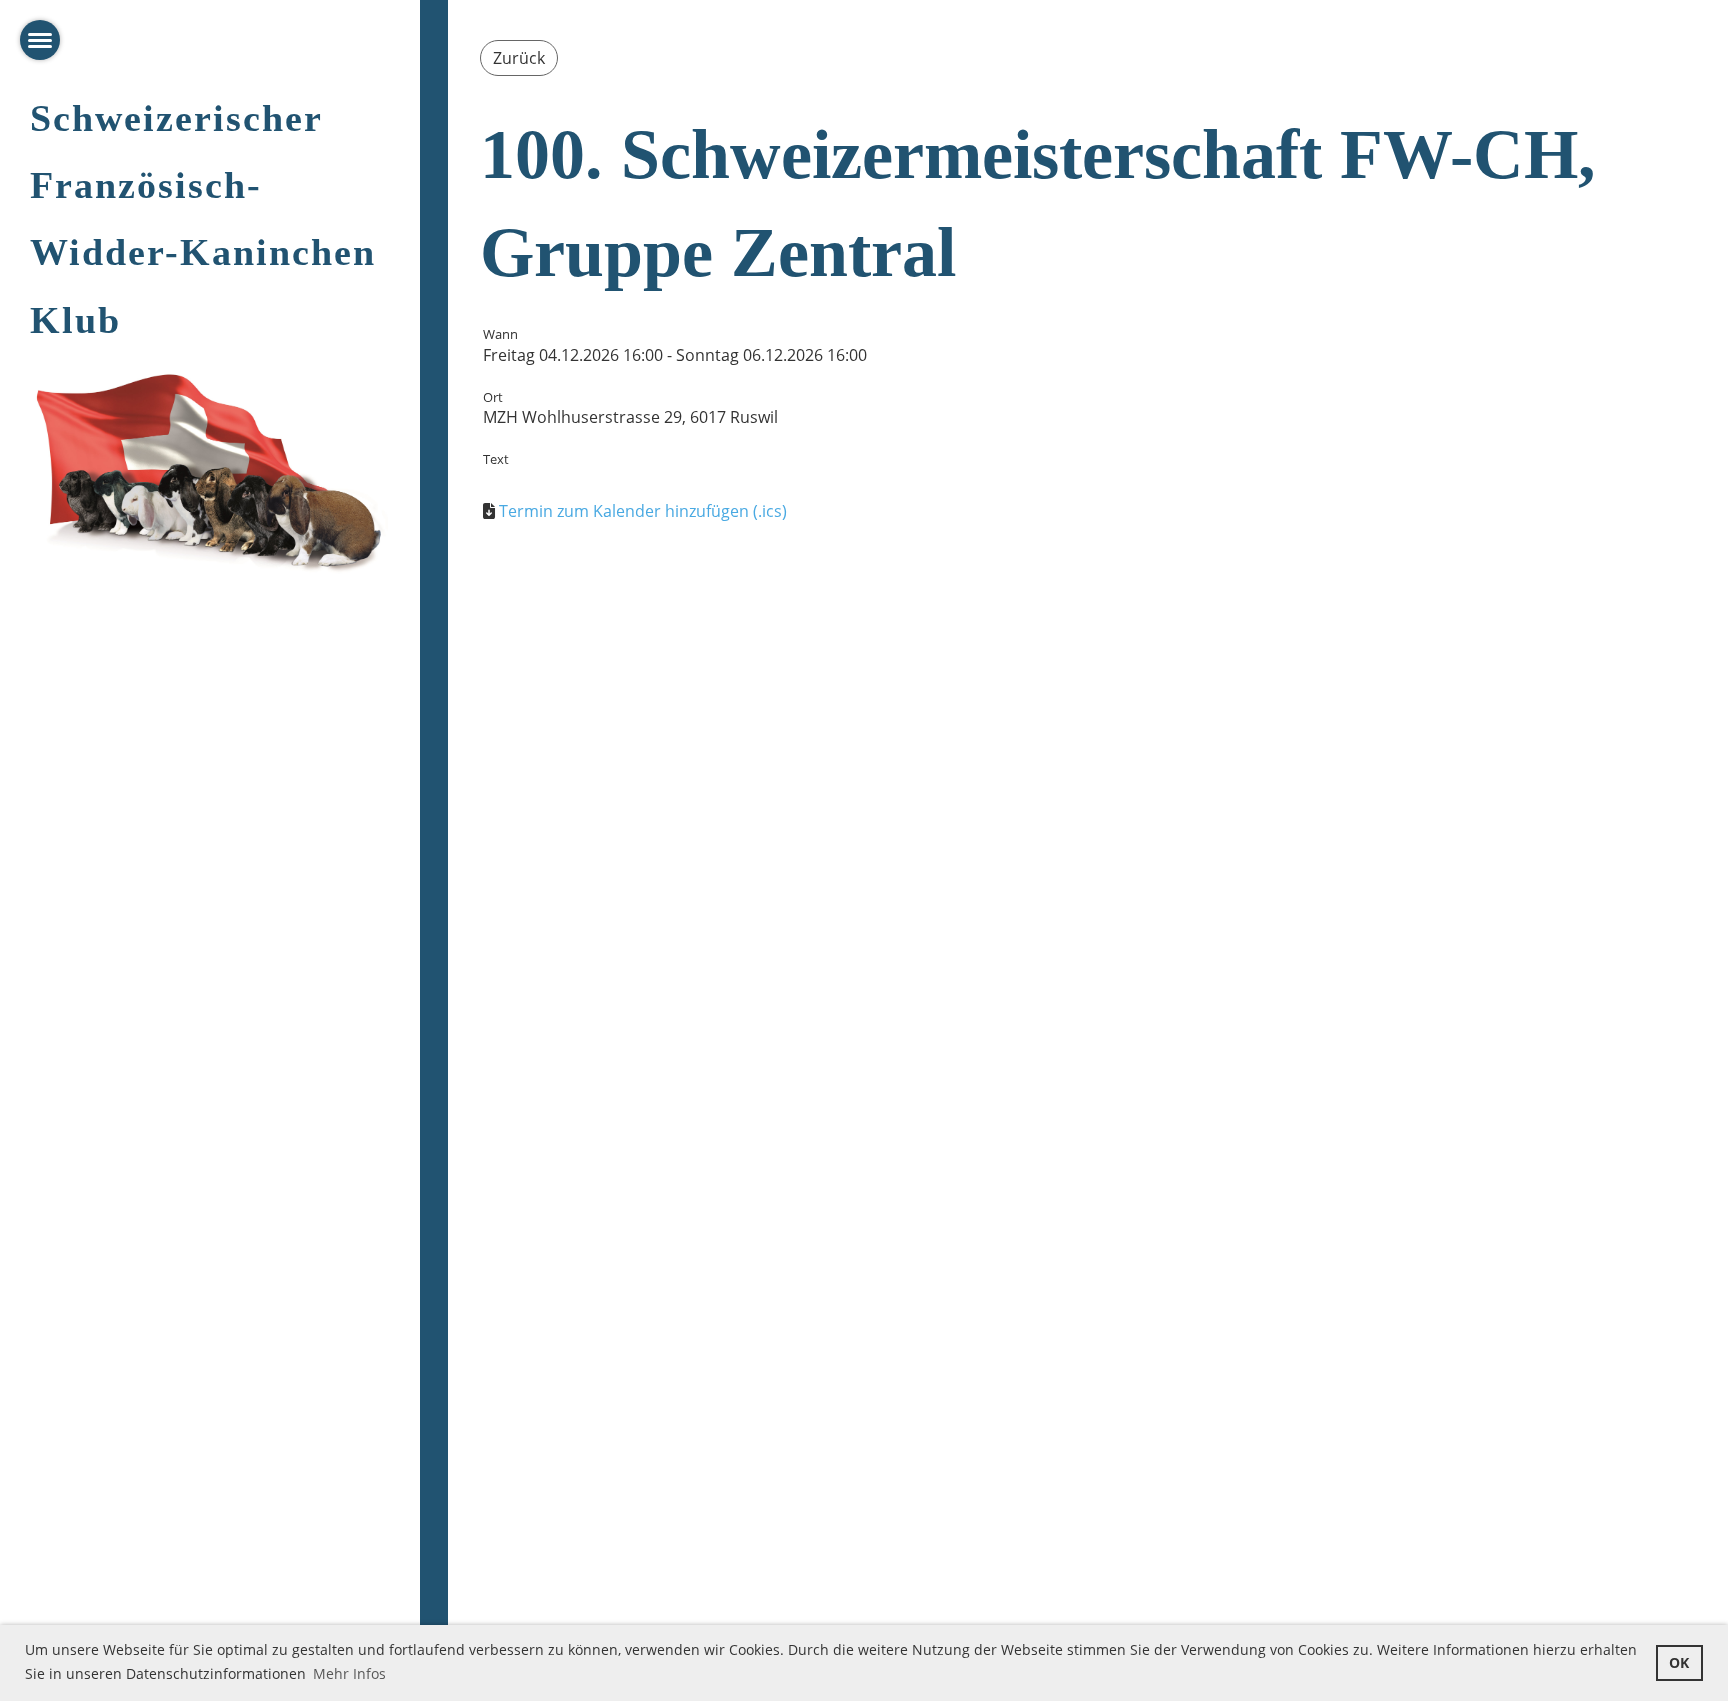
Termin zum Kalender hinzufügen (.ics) (643, 511)
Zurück (519, 58)
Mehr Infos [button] (349, 1673)
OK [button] (1679, 1662)
